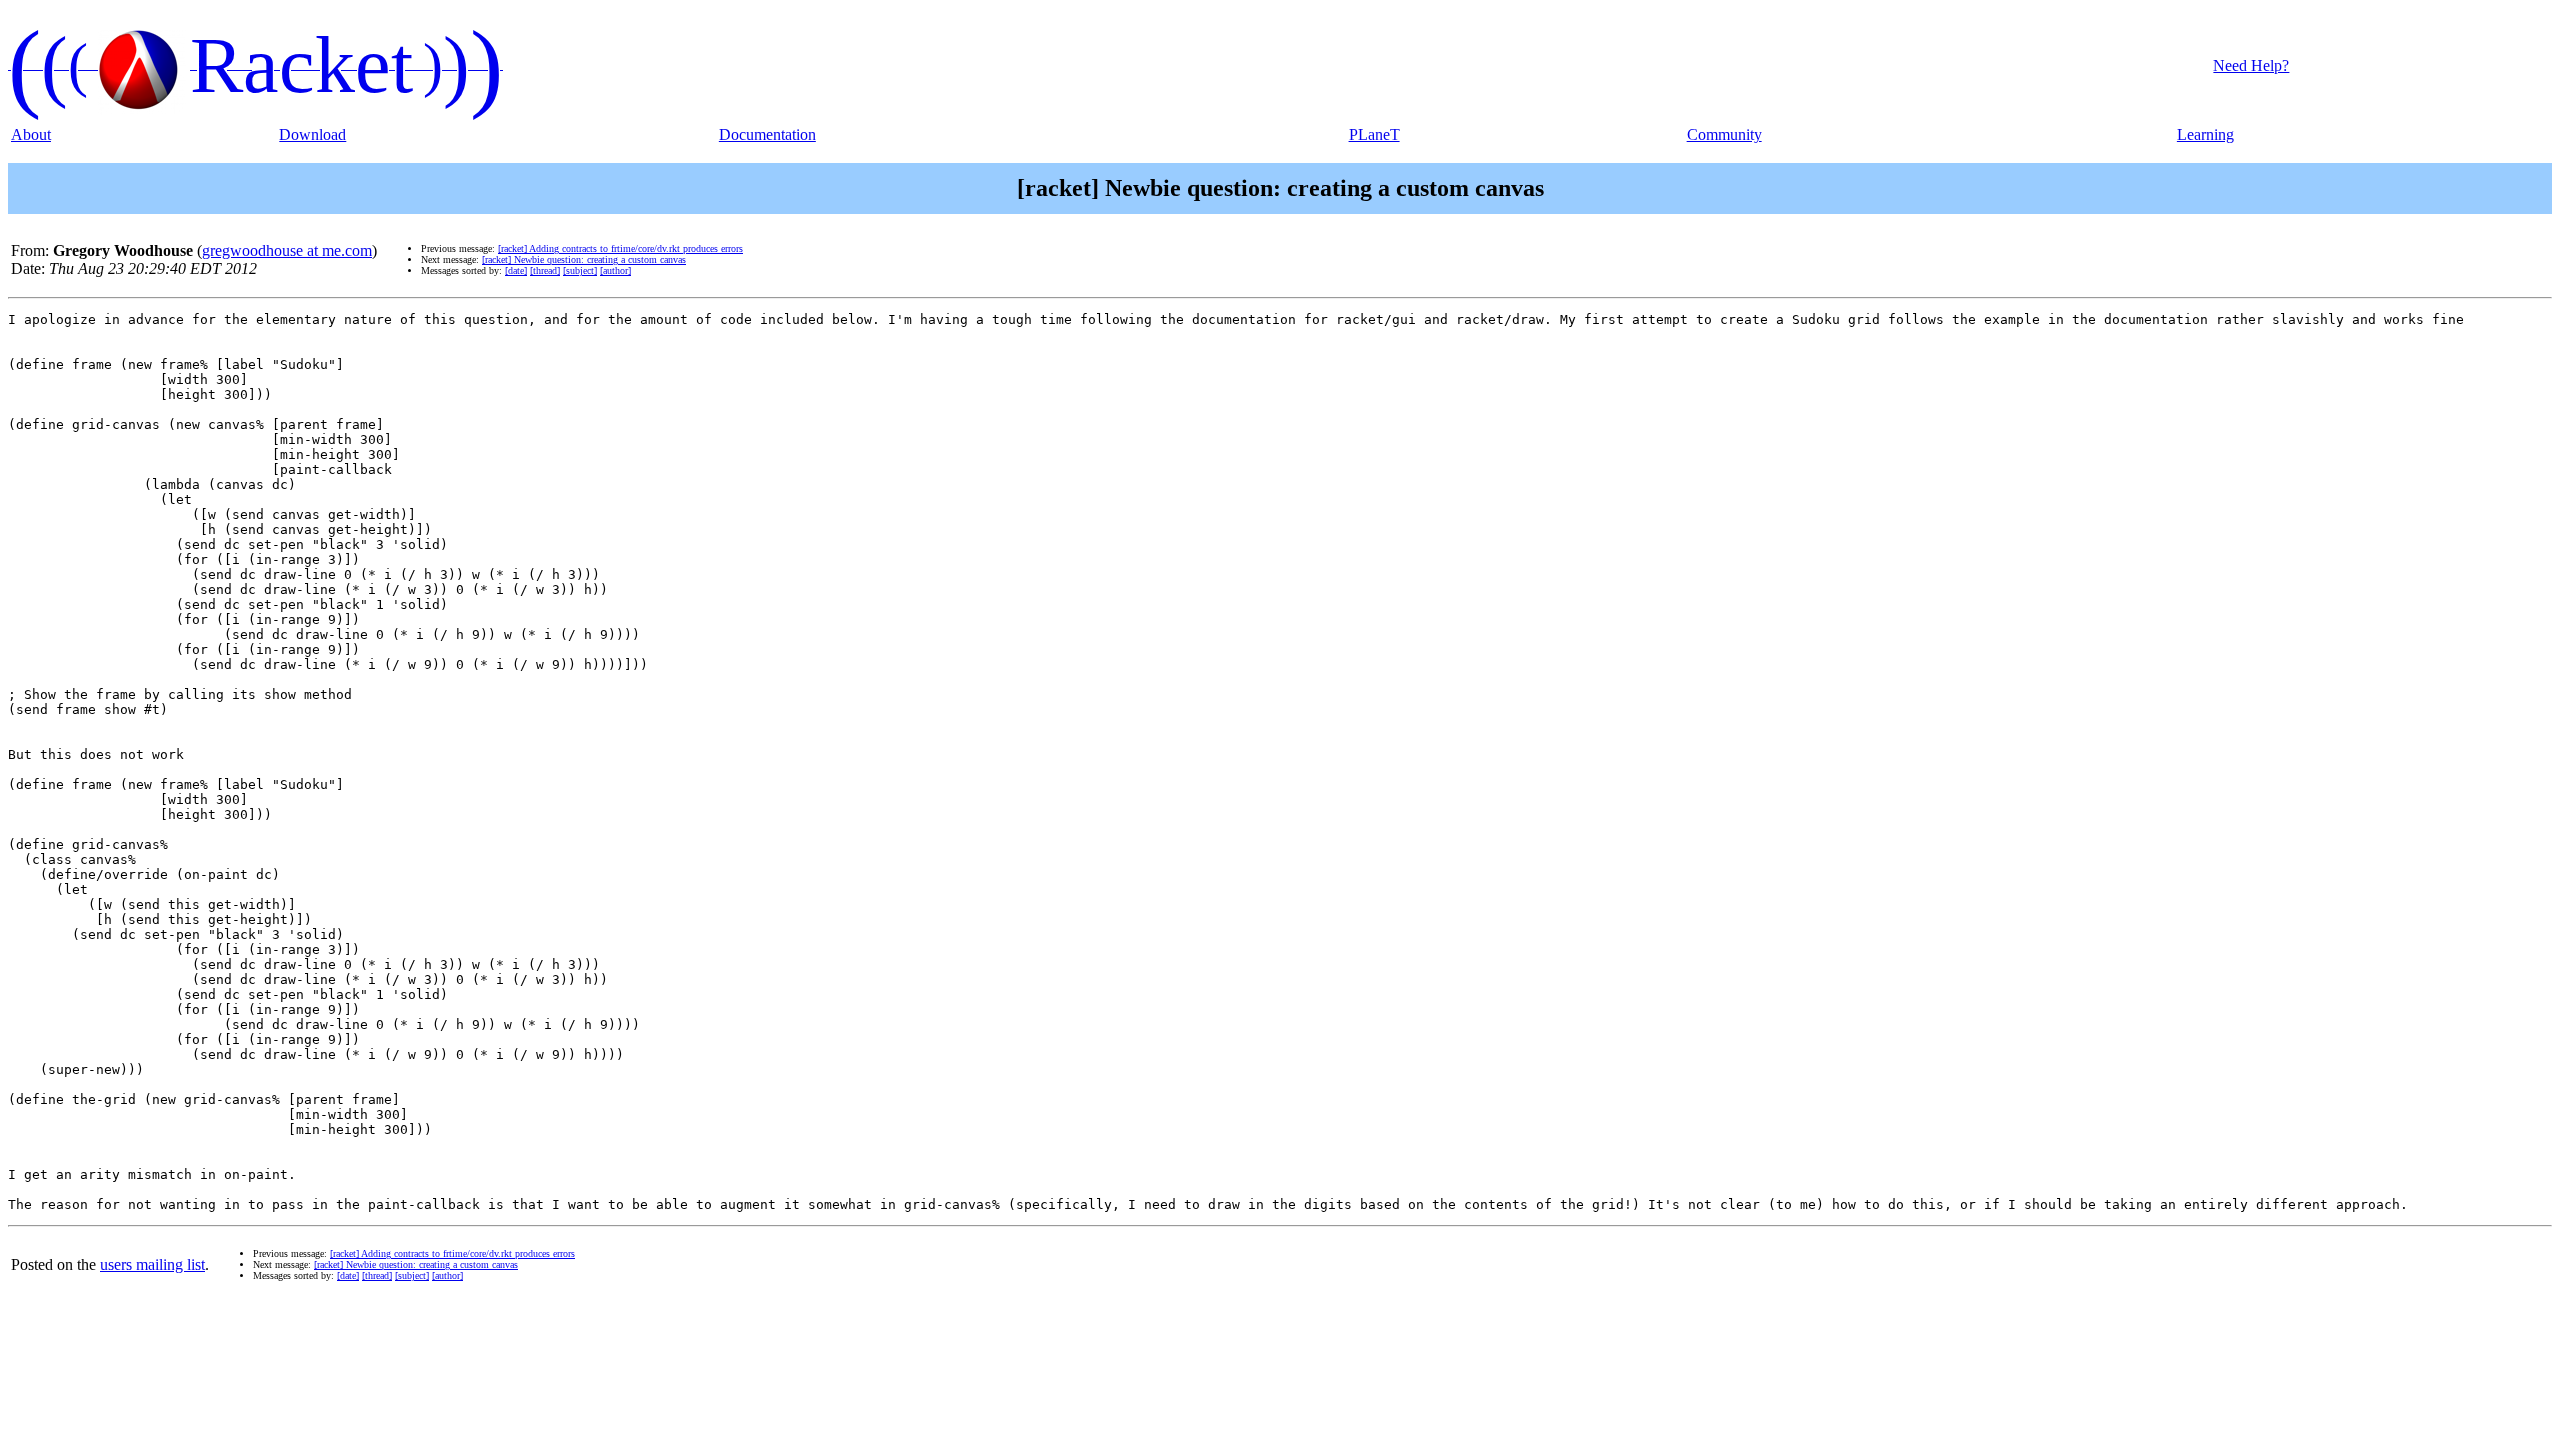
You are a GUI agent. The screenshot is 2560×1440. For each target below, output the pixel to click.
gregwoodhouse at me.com (287, 250)
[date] (516, 270)
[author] (615, 270)
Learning (2205, 134)
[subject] (580, 270)
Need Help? (2251, 65)
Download (312, 134)
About (31, 134)
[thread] (545, 270)
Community (1724, 134)
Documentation (767, 134)
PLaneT (1374, 134)
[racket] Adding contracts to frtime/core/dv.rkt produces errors (620, 248)
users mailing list (152, 1264)
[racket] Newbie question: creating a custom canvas (584, 259)
